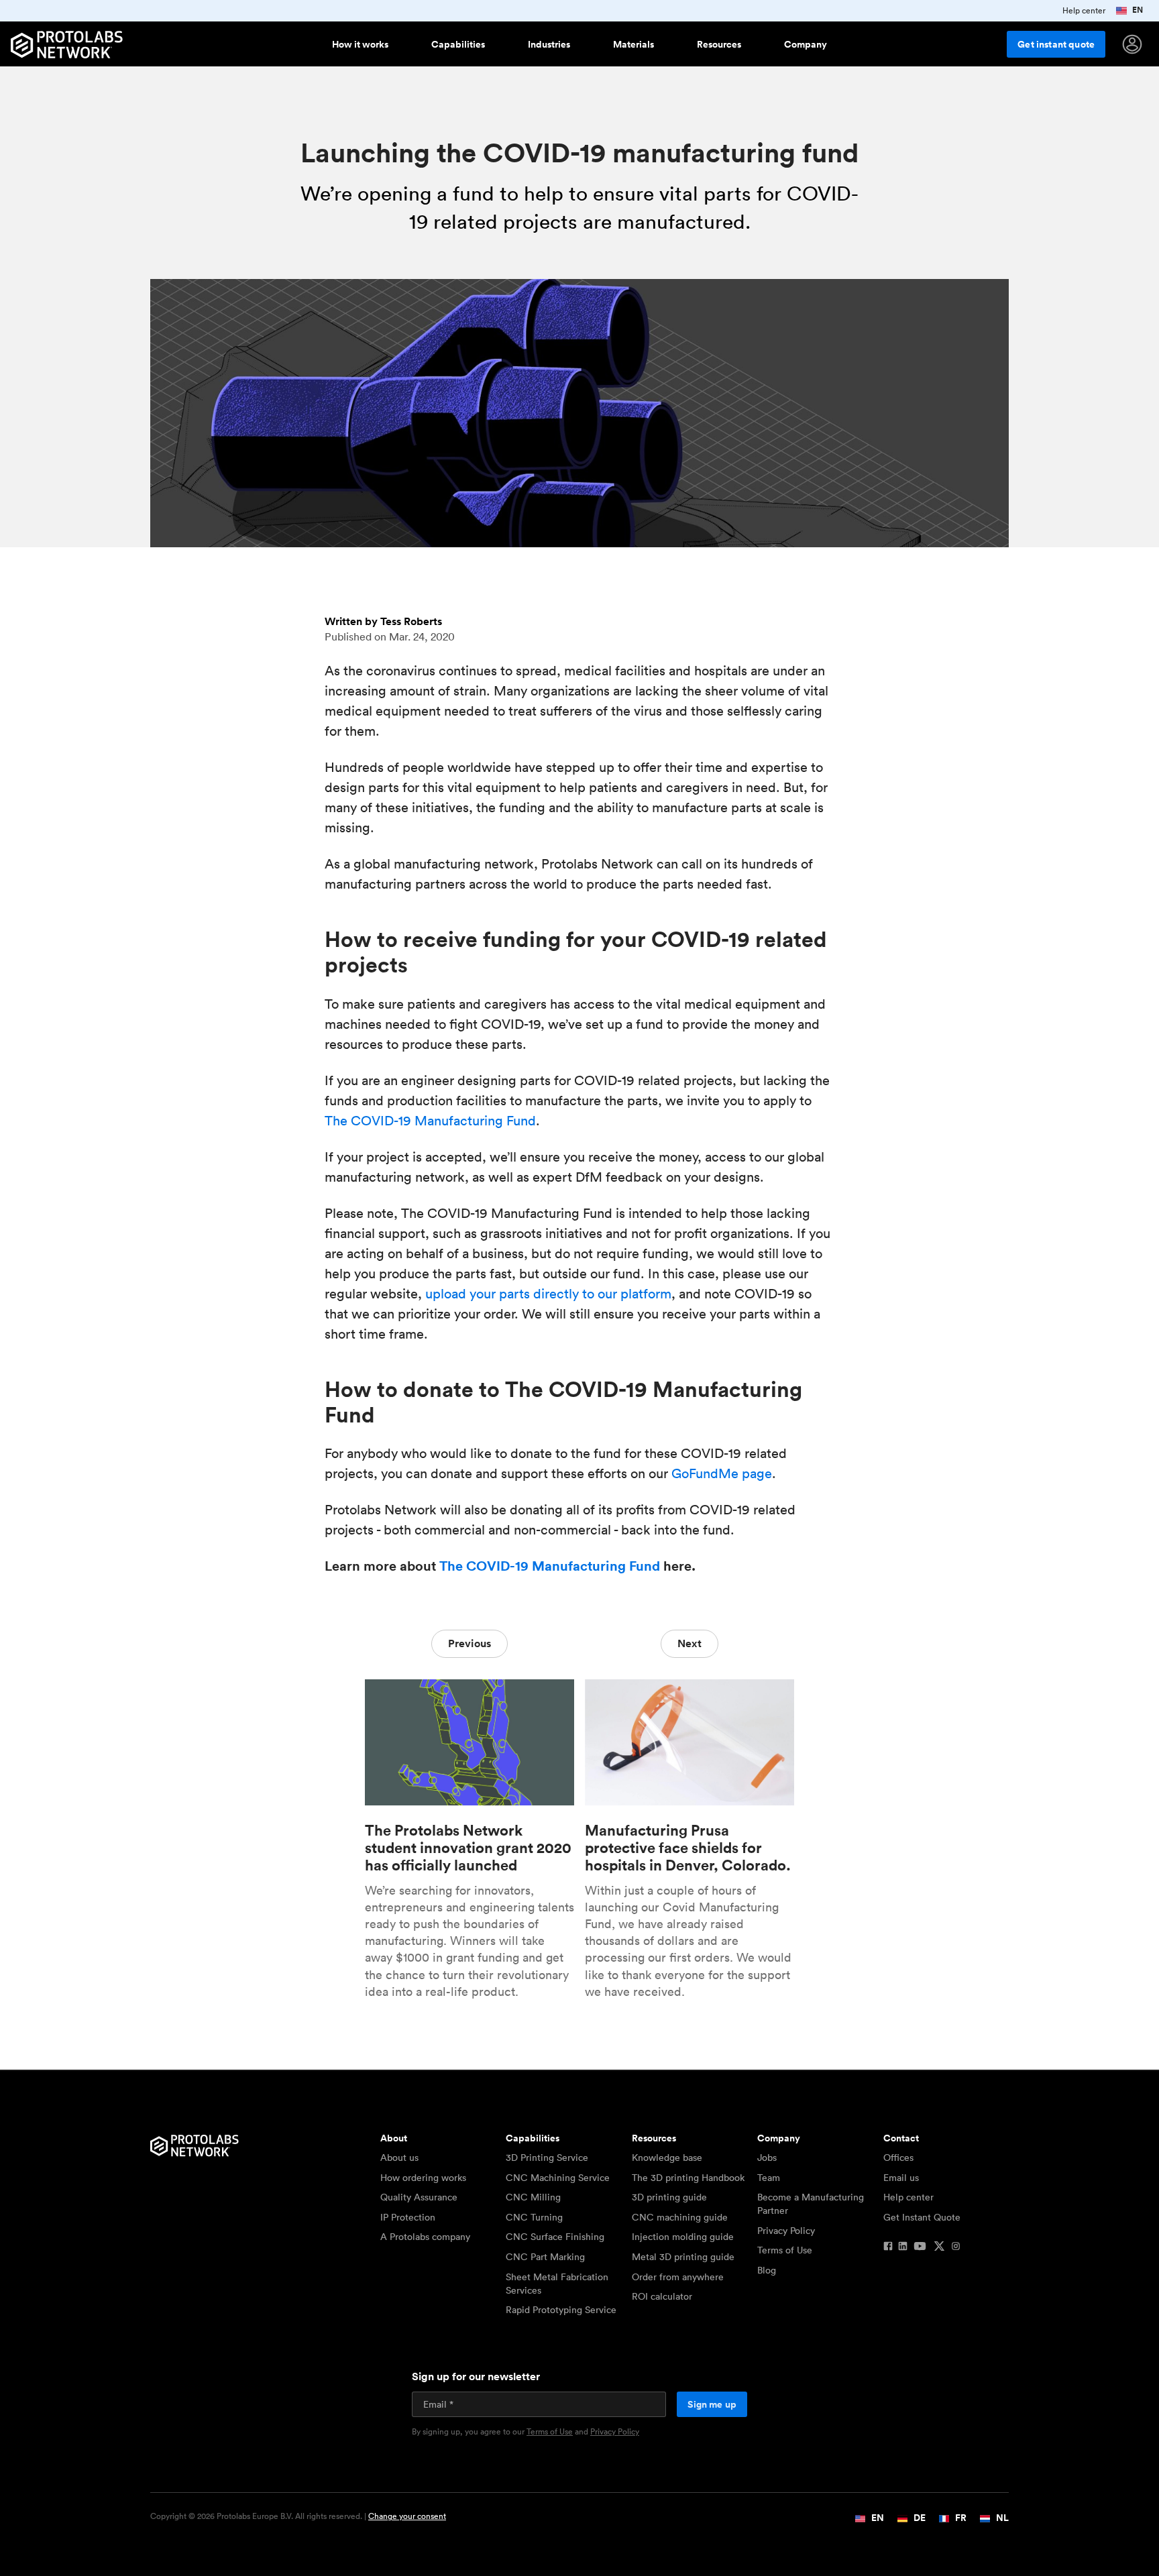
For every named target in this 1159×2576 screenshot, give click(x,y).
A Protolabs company (425, 2237)
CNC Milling (533, 2197)
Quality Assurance (419, 2197)
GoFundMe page (722, 1473)
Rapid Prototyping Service (561, 2310)
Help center (908, 2197)
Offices (898, 2158)
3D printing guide (669, 2197)
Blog (767, 2270)
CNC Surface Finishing (555, 2237)
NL (1001, 2518)
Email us (901, 2178)
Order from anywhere (678, 2277)
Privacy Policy (786, 2231)
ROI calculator (662, 2296)
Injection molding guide (683, 2237)
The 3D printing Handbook (688, 2178)
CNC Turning (534, 2217)
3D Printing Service (547, 2158)
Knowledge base (667, 2158)
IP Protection (408, 2217)
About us (399, 2158)
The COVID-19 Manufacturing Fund (430, 1121)
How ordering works (423, 2178)
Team (769, 2178)
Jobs (767, 2158)
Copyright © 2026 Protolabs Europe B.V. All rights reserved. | (298, 2516)
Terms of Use (785, 2250)
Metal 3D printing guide (683, 2257)
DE (919, 2518)
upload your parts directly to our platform (548, 1294)
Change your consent (407, 2516)
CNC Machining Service (558, 2178)
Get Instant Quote (922, 2217)
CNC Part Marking (545, 2257)
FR (960, 2518)
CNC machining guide (680, 2217)
